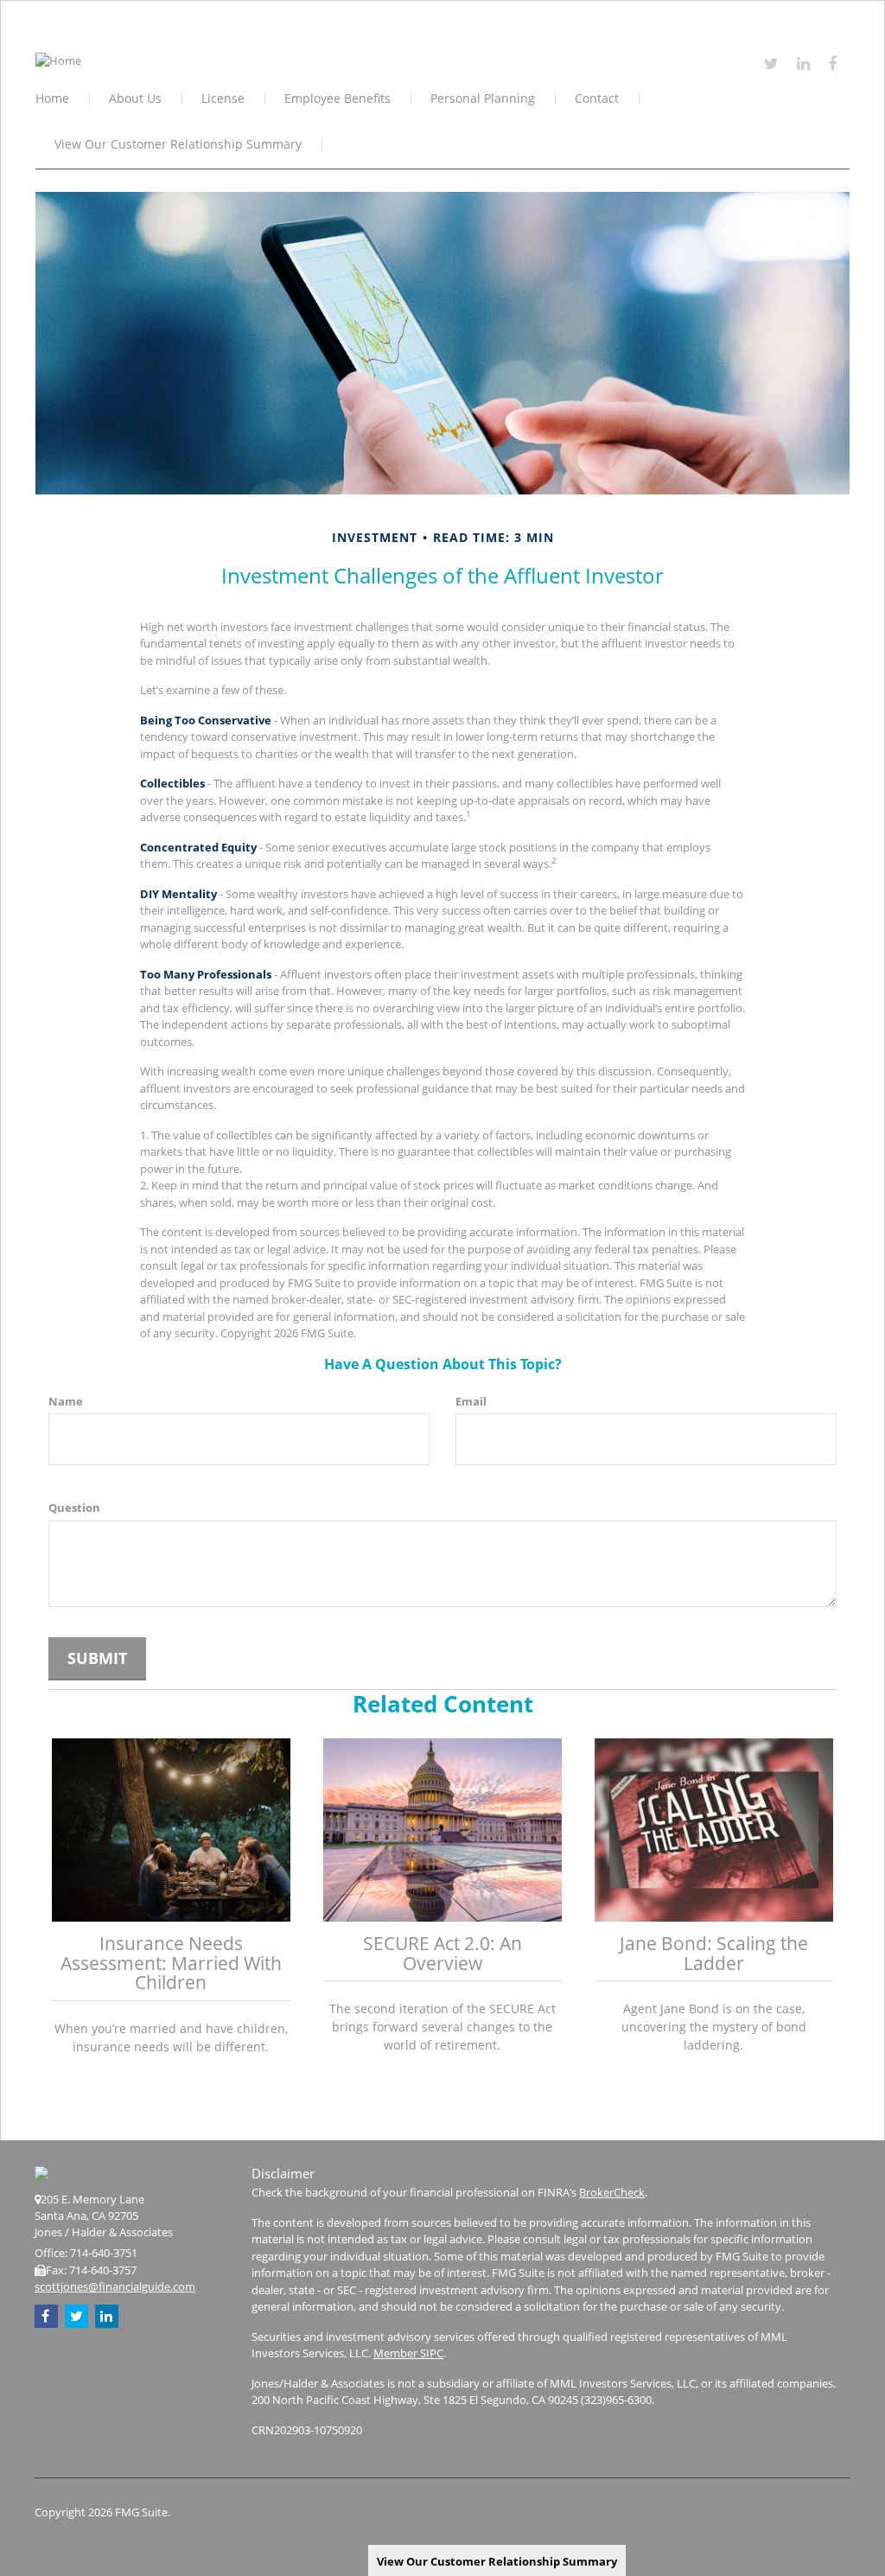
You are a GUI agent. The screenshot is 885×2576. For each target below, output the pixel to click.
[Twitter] (771, 63)
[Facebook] (832, 63)
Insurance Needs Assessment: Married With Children (171, 1963)
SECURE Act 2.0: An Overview (442, 1953)
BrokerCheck (612, 2192)
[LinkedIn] (803, 63)
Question (74, 1508)
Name (66, 1401)
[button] (136, 100)
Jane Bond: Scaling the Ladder (714, 1953)
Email (471, 1401)
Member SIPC (408, 2353)
